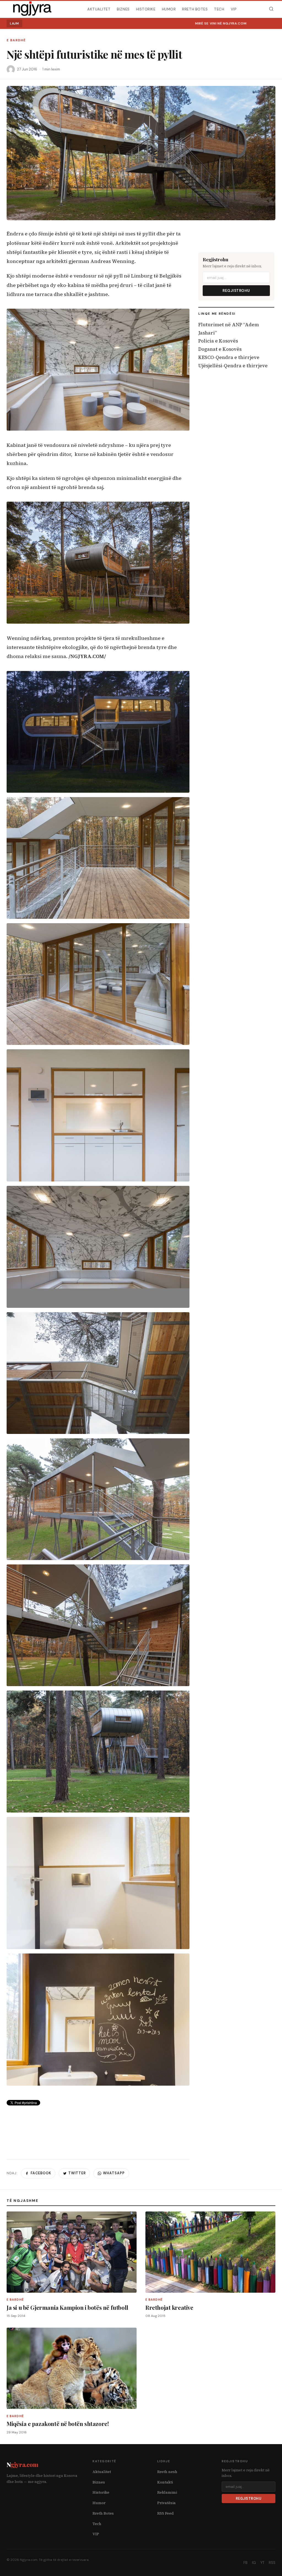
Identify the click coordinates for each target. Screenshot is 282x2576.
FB (246, 2563)
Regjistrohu (236, 291)
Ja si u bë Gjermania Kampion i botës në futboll (67, 2307)
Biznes (123, 9)
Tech (219, 9)
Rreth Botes (195, 9)
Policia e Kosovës (218, 341)
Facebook (41, 2173)
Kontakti (165, 2482)
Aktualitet (99, 9)
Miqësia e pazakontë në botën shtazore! (58, 2424)
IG (254, 2563)
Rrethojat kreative (169, 2307)
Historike (146, 9)
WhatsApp (114, 2173)
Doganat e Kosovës (220, 349)
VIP (234, 9)
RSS (272, 2563)
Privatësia (166, 2503)
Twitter (77, 2173)
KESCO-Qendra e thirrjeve (229, 357)
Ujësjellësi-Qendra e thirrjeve (233, 366)
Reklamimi (167, 2492)
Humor (169, 9)
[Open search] (271, 9)
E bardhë (16, 40)
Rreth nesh (167, 2472)
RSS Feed (166, 2513)
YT (262, 2563)
